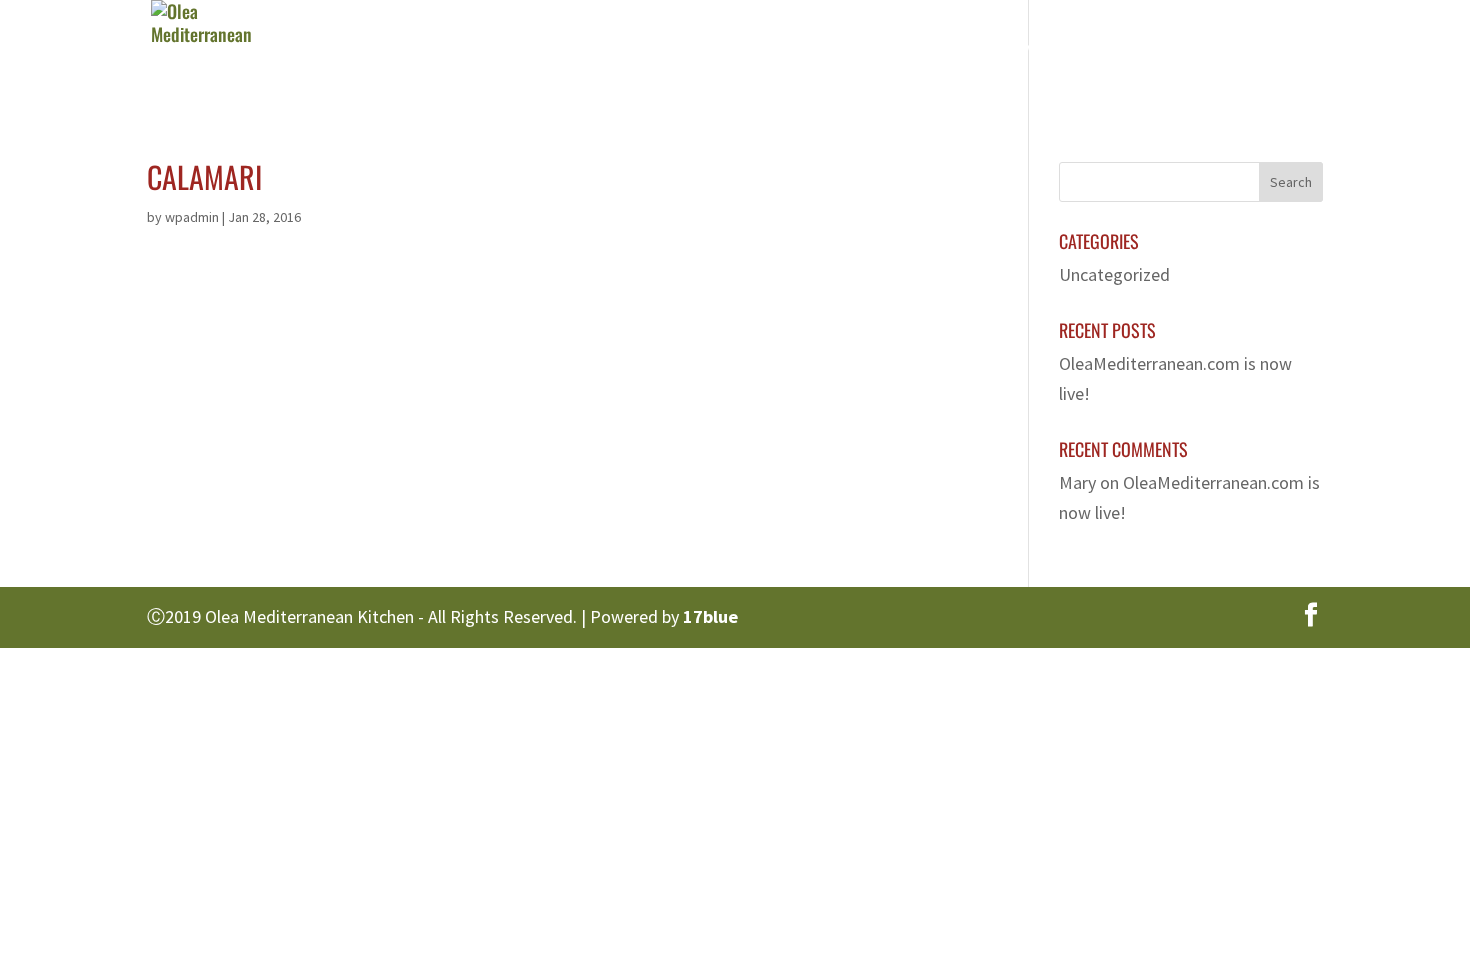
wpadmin (192, 217)
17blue (710, 616)
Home (696, 55)
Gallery (1007, 55)
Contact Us (1241, 55)
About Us (795, 55)
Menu (893, 55)
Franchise (1118, 55)
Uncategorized (1114, 274)
